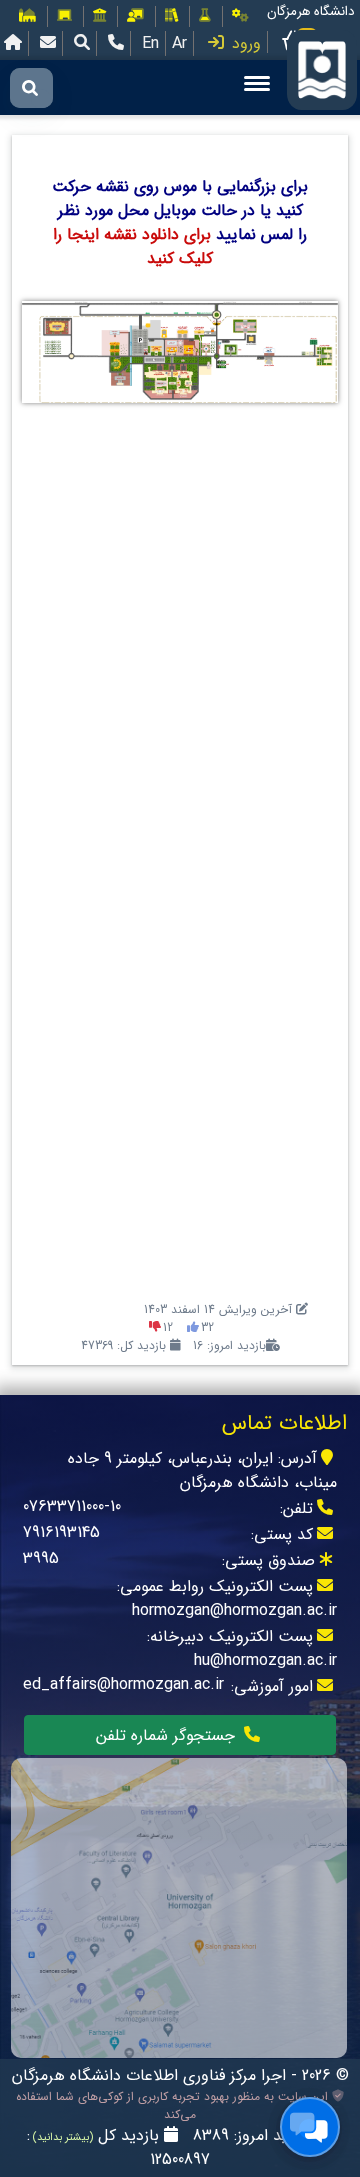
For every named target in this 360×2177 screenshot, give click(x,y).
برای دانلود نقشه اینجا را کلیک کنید (133, 246)
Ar (179, 43)
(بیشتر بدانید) (61, 2137)
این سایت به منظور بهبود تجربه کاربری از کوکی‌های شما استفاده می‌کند (174, 2106)
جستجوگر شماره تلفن (168, 1735)
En (150, 43)
